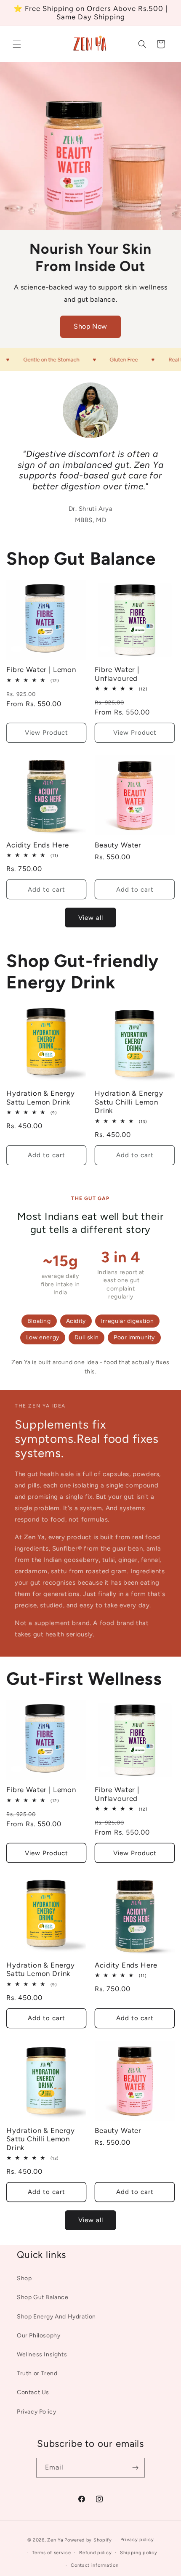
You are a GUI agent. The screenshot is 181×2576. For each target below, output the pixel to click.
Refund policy (95, 2553)
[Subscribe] (135, 2468)
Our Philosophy (39, 2336)
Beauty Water (118, 845)
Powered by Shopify (88, 2540)
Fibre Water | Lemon (41, 669)
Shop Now (90, 326)
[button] (17, 44)
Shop (24, 2278)
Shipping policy (139, 2553)
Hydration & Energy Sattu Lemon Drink (41, 1097)
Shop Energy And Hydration (56, 2317)
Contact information (94, 2565)
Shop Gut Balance (43, 2297)
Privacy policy (137, 2540)
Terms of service (51, 2553)
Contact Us (33, 2392)
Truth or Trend (37, 2373)
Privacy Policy (36, 2412)
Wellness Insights (42, 2354)
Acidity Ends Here (38, 845)
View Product (47, 733)
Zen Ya (55, 2540)
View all (91, 918)
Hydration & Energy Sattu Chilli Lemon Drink (129, 1102)
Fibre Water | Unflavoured (117, 674)
